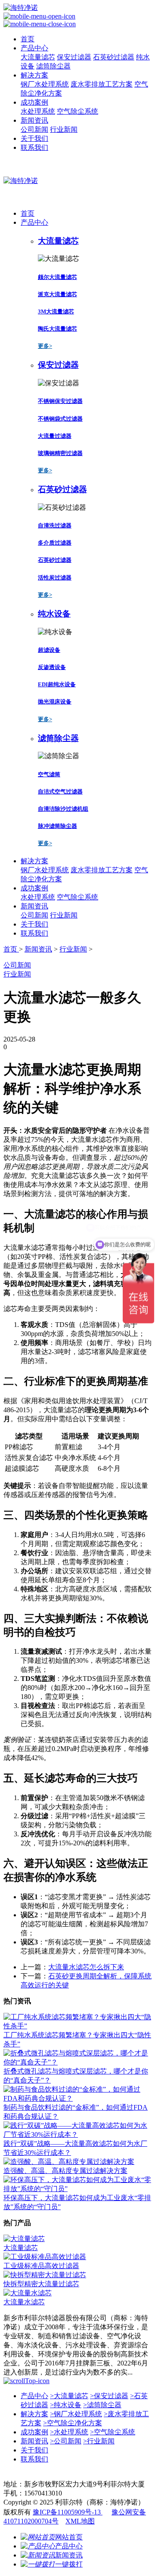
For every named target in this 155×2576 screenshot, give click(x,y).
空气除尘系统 (77, 111)
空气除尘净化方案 (73, 2423)
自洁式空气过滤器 (60, 792)
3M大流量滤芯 (56, 312)
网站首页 (69, 2537)
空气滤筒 (49, 774)
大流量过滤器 (55, 436)
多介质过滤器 (55, 543)
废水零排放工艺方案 (102, 84)
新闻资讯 (34, 120)
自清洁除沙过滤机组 (63, 809)
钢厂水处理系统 (45, 84)
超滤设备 (49, 650)
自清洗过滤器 (55, 525)
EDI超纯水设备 (57, 684)
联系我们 (34, 147)
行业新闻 (64, 129)
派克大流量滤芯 (57, 294)
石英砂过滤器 (114, 57)
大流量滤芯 (38, 57)
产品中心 (34, 48)
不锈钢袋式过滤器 (60, 419)
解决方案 (34, 75)
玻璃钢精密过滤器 (60, 453)
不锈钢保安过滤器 (60, 401)
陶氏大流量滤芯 (57, 329)
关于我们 (34, 138)
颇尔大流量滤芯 (57, 277)
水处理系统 (38, 111)
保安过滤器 (74, 57)
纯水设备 (66, 2405)
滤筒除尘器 (53, 66)
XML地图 (80, 2521)
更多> (45, 346)
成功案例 (34, 102)
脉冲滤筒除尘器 (57, 826)
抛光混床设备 (55, 702)
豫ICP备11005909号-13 (68, 2512)
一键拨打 (69, 2564)
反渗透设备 (52, 667)
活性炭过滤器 (55, 578)
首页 (28, 39)
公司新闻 (34, 129)
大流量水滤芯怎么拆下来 (86, 1967)
